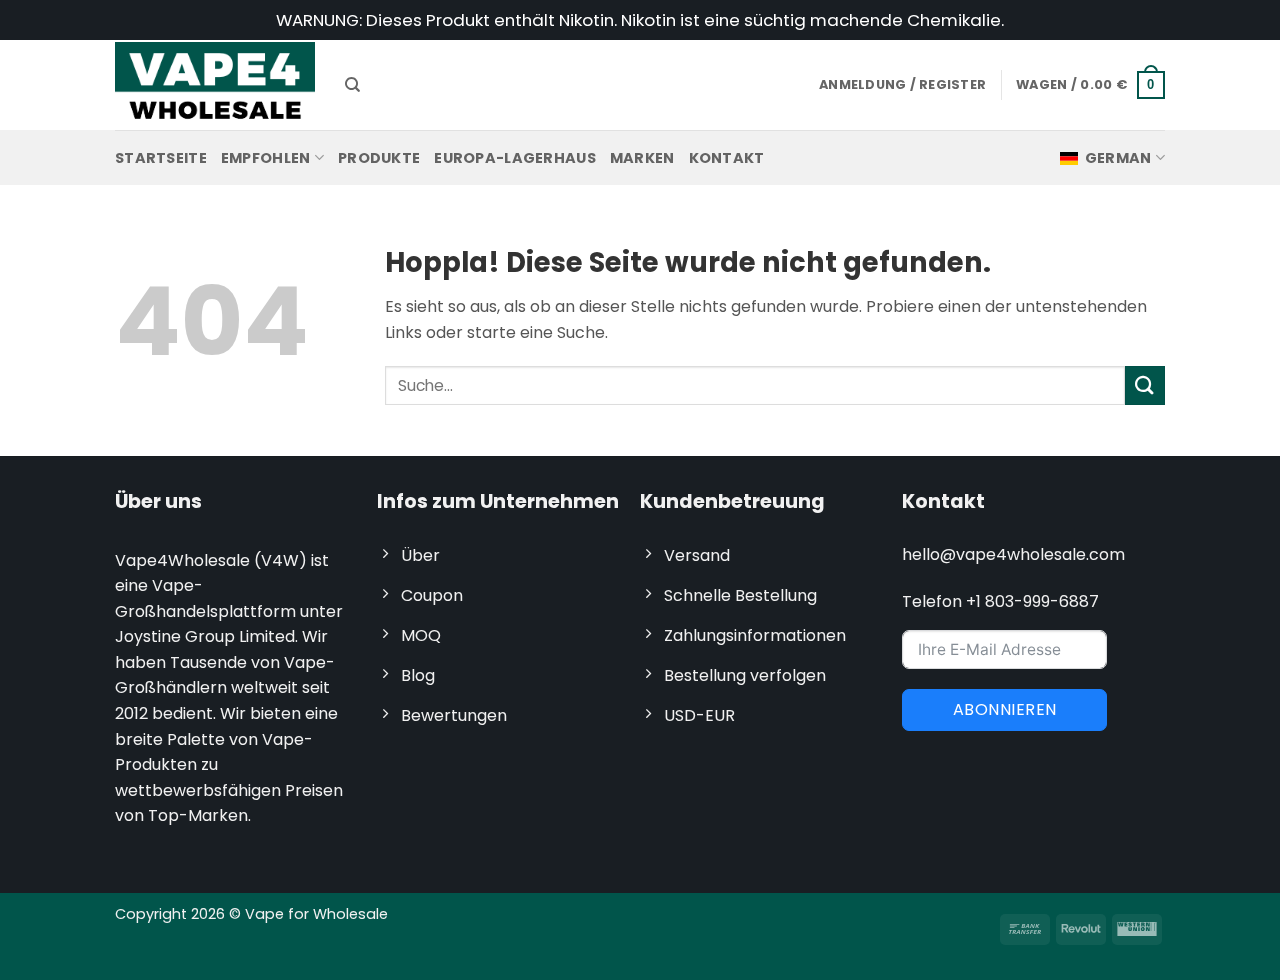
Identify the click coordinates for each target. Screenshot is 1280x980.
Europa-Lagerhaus (515, 158)
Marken (642, 158)
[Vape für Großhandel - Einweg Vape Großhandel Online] (215, 84)
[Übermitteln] (1145, 385)
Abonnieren (1005, 709)
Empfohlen (266, 158)
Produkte (379, 158)
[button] (1090, 85)
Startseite (161, 158)
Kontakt (727, 158)
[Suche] (352, 85)
